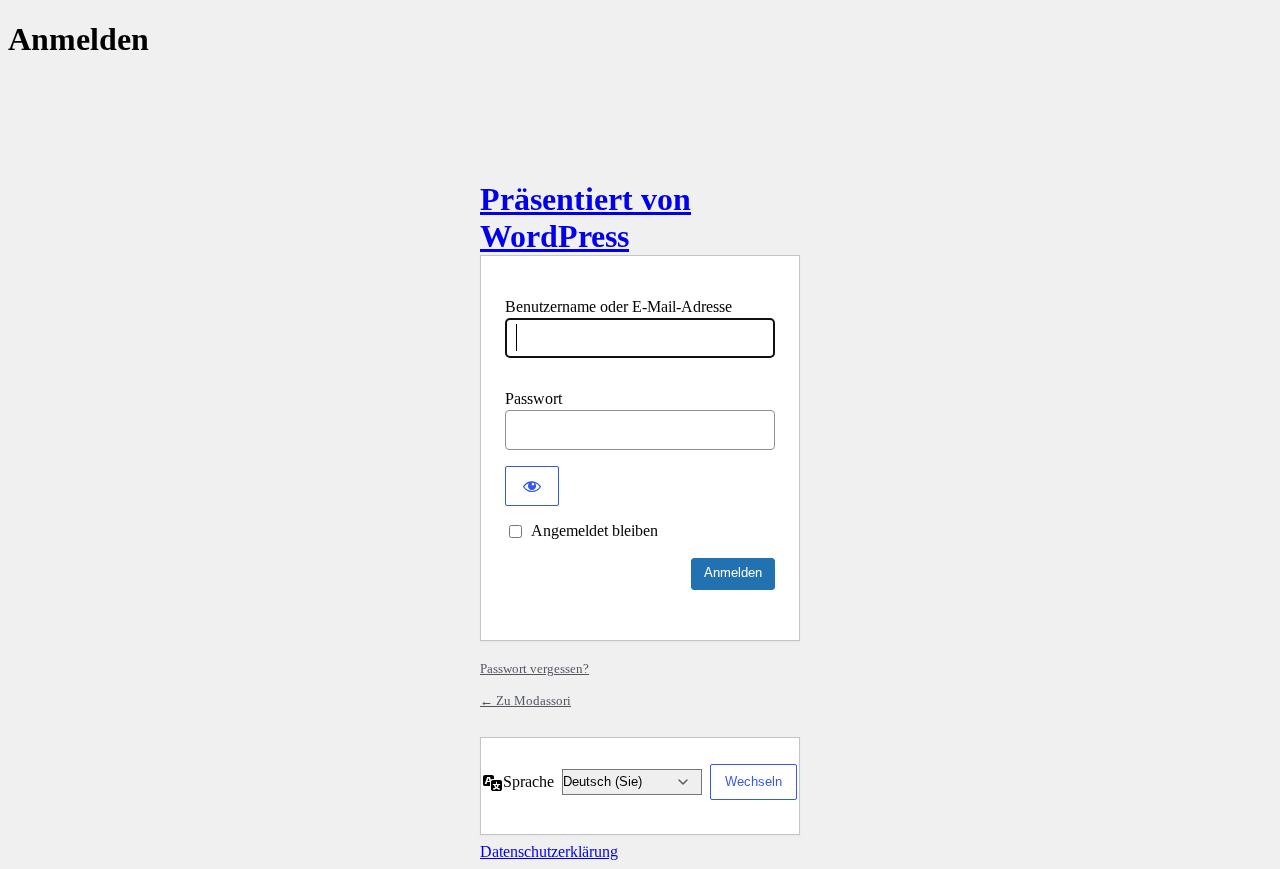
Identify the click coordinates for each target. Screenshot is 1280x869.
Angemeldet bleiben (594, 530)
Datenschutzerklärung (549, 851)
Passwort (533, 398)
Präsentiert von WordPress (585, 217)
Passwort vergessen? (534, 668)
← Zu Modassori (525, 700)
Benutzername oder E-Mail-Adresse (618, 306)
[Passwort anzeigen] (532, 486)
